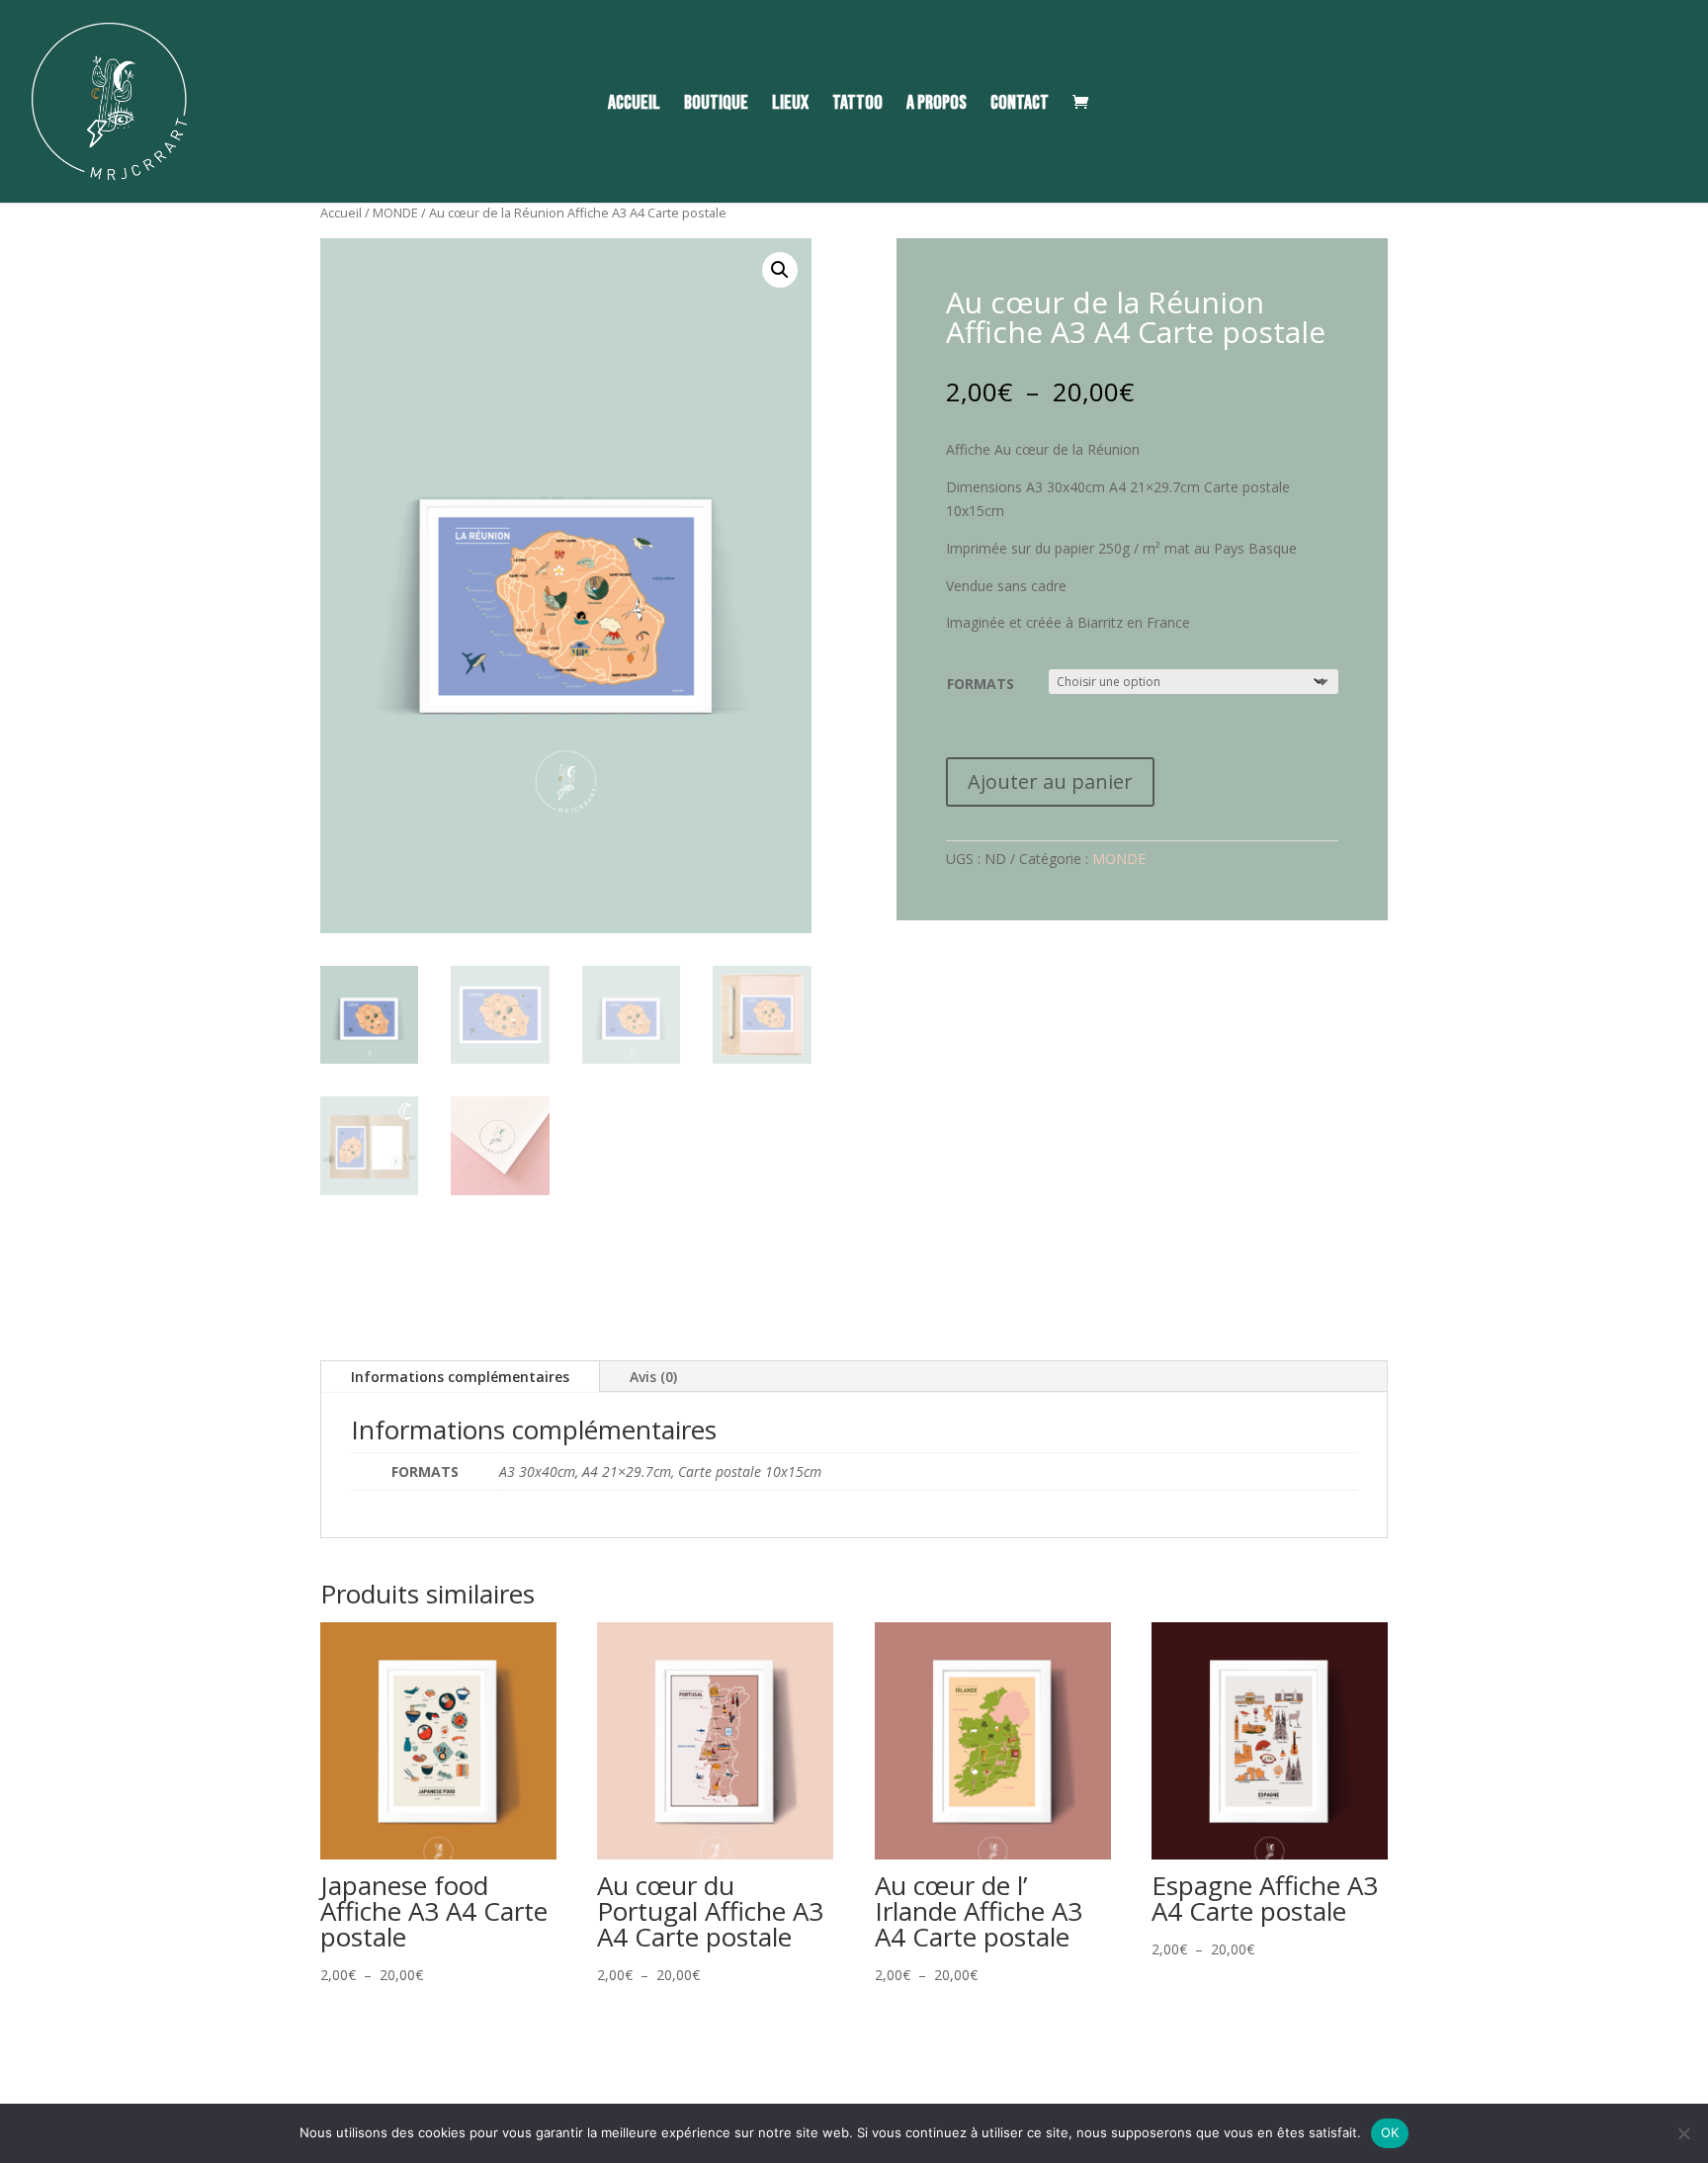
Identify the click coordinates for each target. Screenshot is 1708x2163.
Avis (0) (653, 1377)
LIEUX (790, 105)
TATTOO (857, 105)
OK (1390, 2132)
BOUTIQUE (716, 105)
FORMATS (981, 684)
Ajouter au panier (1050, 781)
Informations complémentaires (460, 1377)
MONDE (395, 213)
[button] (780, 270)
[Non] (1683, 2133)
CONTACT (1020, 105)
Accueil (341, 213)
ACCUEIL (634, 105)
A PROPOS (937, 105)
